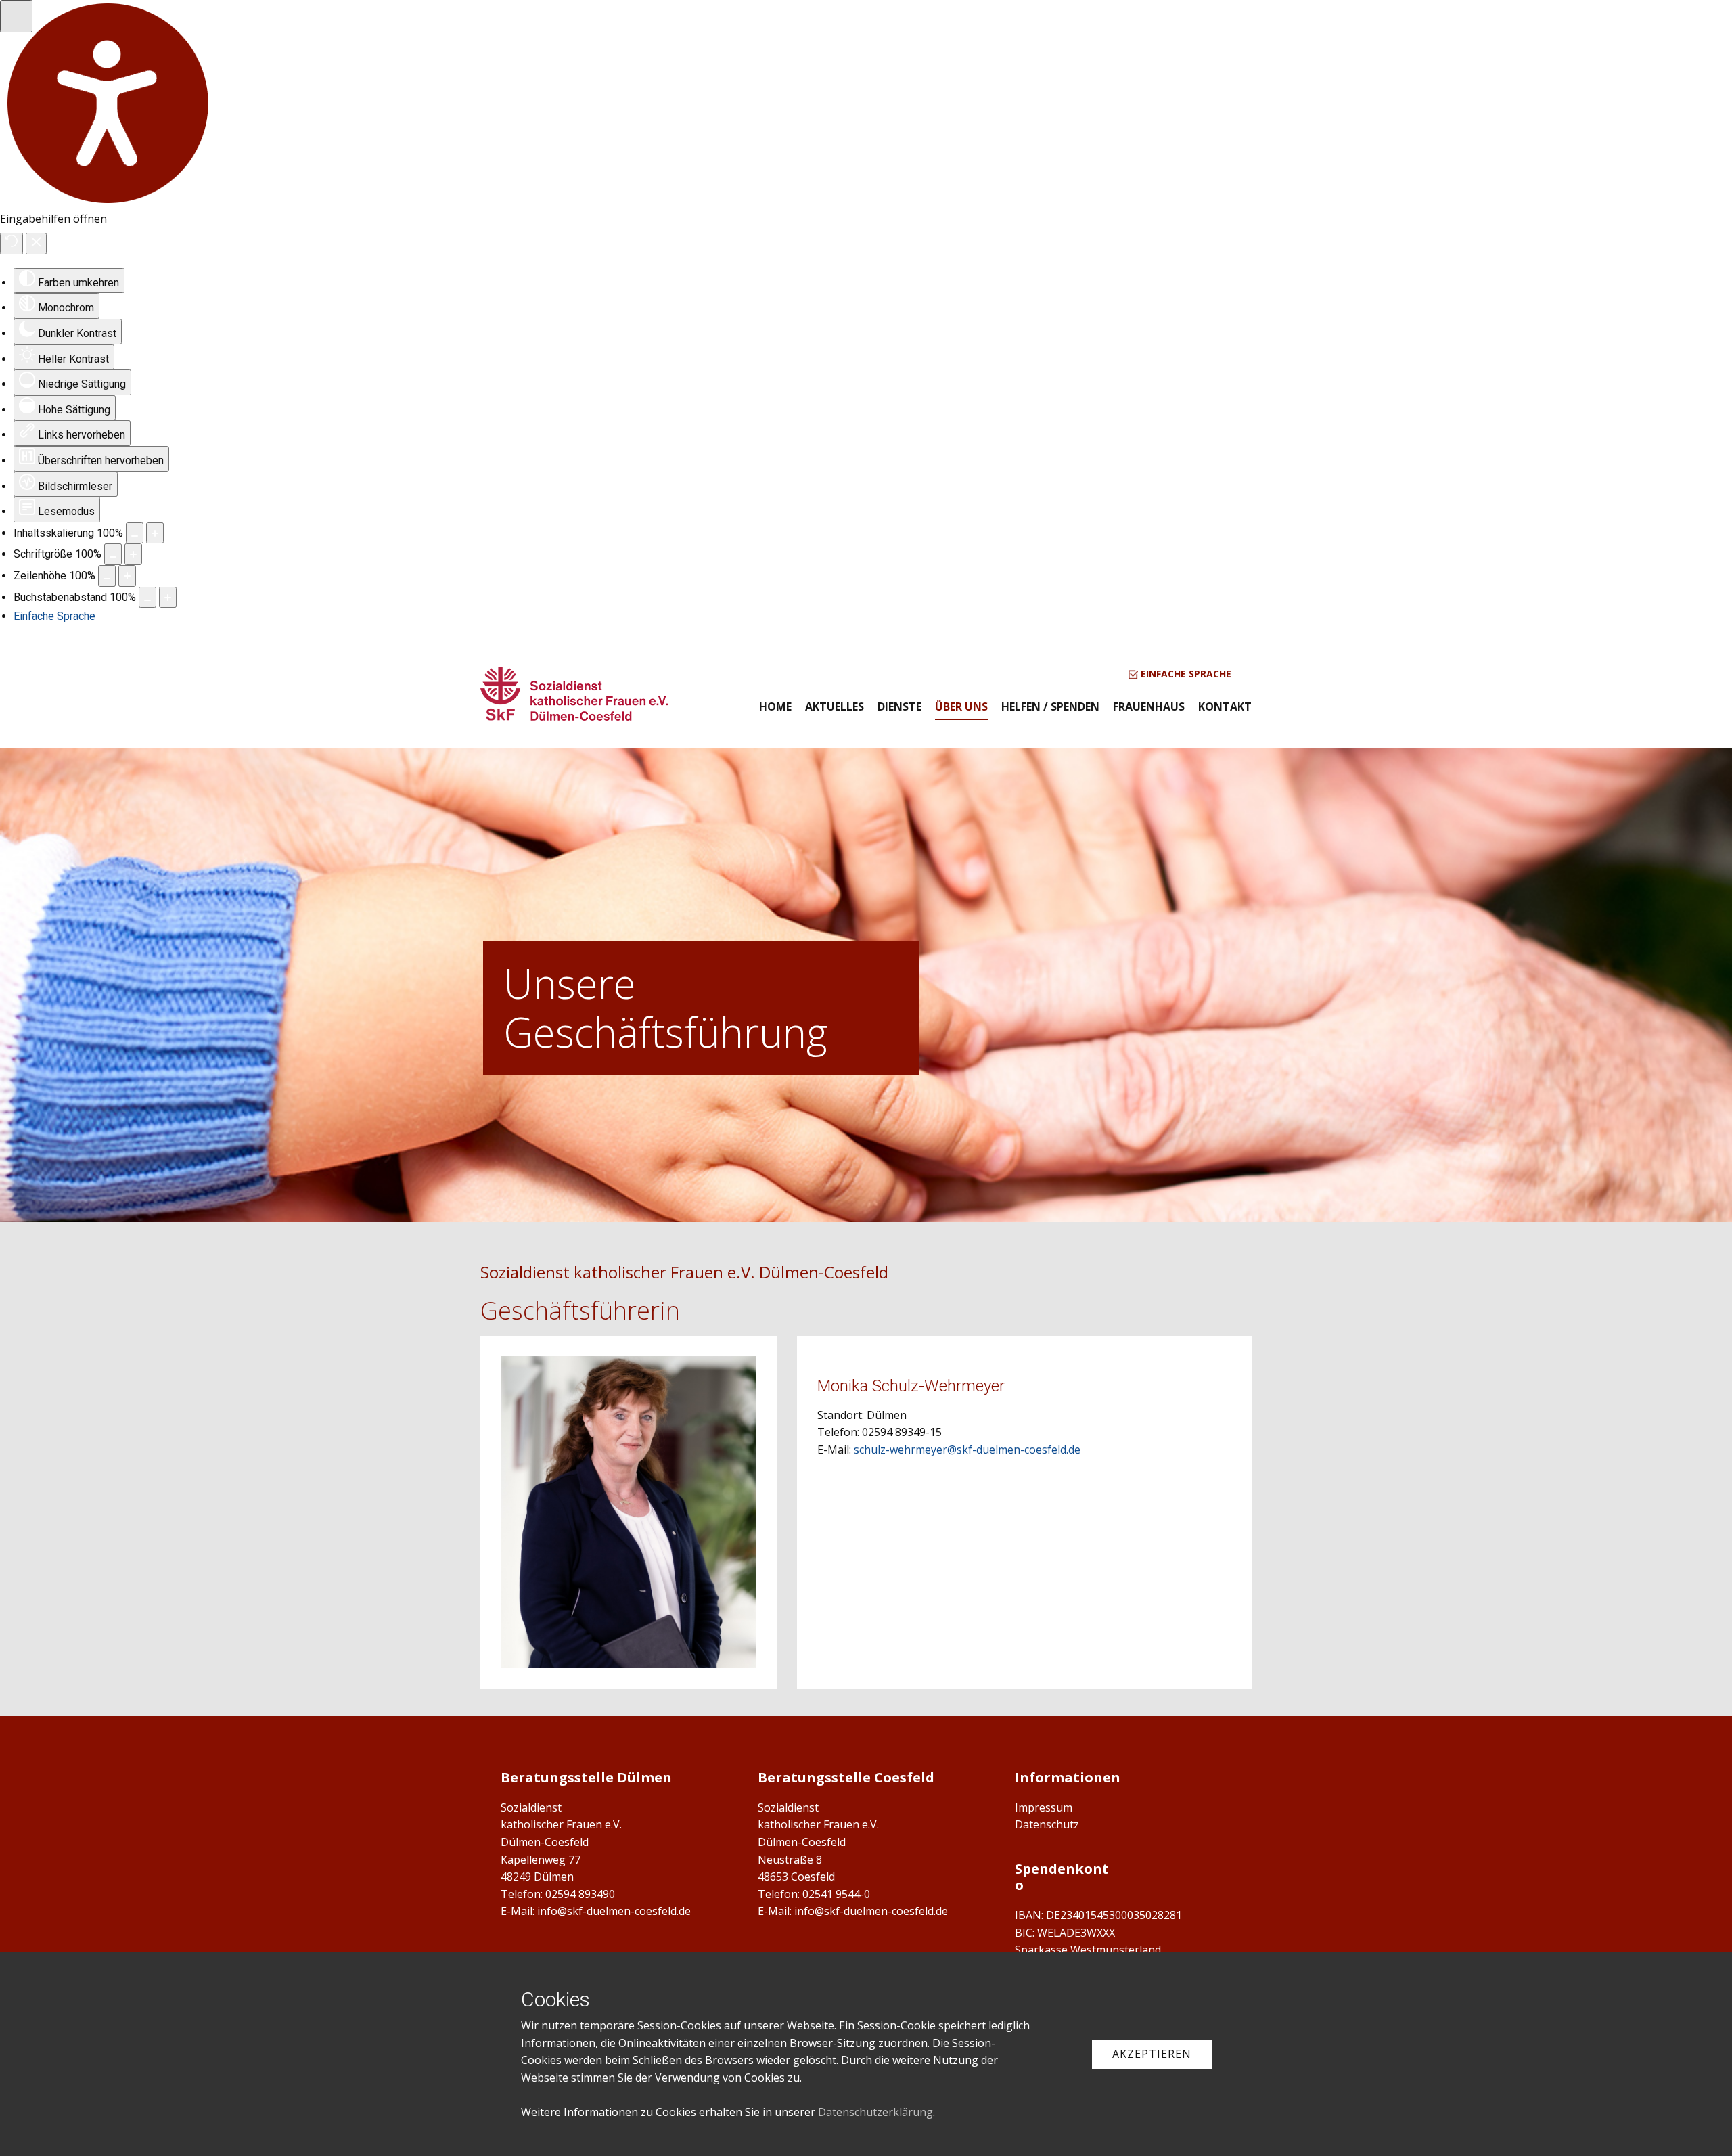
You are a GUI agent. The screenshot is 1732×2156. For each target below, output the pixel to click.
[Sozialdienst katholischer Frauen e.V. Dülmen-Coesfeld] (574, 694)
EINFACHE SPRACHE (1185, 674)
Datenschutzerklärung (875, 2112)
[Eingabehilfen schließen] (36, 244)
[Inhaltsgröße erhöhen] (155, 533)
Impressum (1044, 1807)
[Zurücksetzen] (12, 244)
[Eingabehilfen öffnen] (16, 16)
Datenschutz (1047, 1824)
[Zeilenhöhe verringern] (107, 576)
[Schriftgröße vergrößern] (133, 554)
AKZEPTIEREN (1152, 2054)
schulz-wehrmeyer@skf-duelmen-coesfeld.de (967, 1450)
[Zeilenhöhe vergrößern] (127, 576)
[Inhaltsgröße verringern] (135, 533)
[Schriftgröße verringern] (113, 554)
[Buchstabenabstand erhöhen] (168, 598)
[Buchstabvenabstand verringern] (147, 598)
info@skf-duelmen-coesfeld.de (614, 1911)
